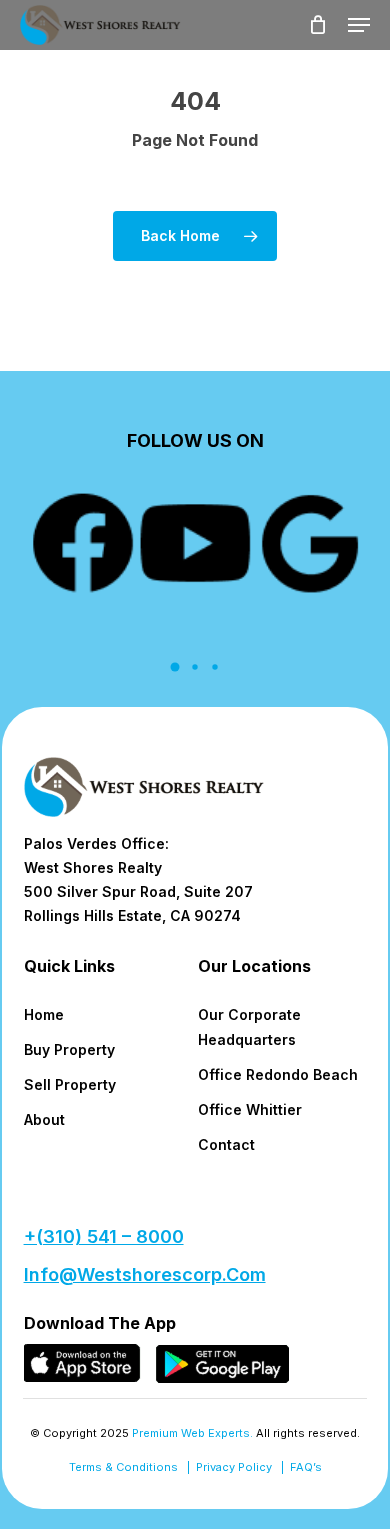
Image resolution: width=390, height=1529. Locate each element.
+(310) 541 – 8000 (104, 1236)
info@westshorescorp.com (145, 1274)
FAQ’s (306, 1467)
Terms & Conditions (123, 1467)
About (44, 1119)
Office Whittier (250, 1109)
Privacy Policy (234, 1467)
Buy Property (69, 1049)
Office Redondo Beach (278, 1074)
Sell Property (70, 1084)
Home (44, 1014)
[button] (359, 25)
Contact (226, 1144)
